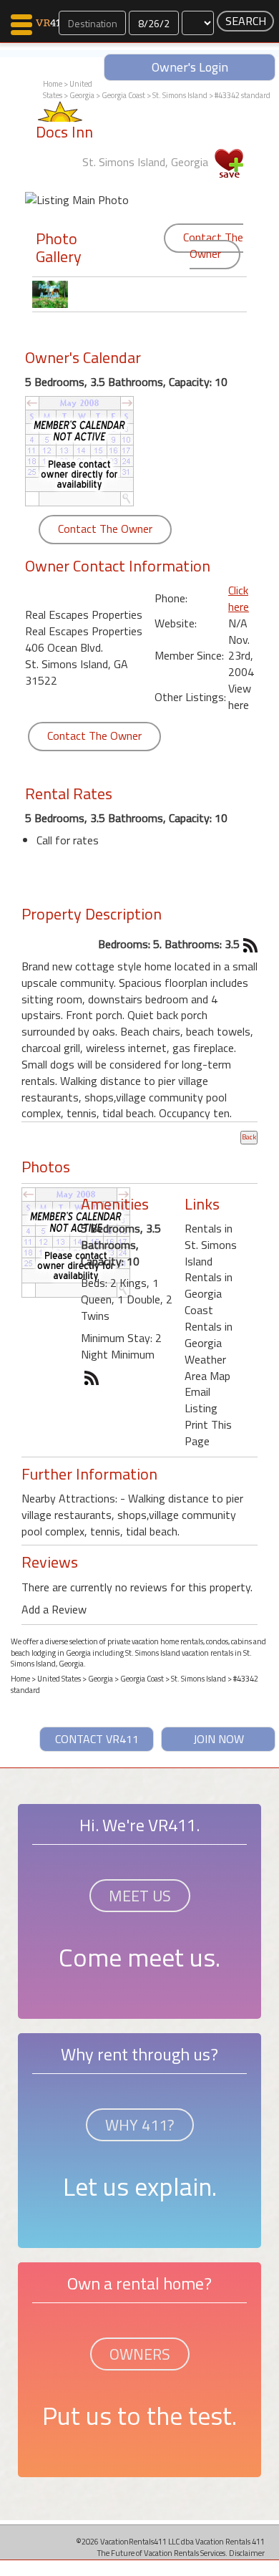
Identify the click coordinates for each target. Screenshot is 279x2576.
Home (53, 84)
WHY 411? (140, 2125)
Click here (239, 598)
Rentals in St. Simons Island (211, 1245)
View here (240, 696)
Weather (205, 1359)
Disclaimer (247, 2553)
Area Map (207, 1376)
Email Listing (201, 1400)
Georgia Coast (123, 95)
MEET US (140, 1896)
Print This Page (208, 1433)
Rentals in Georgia (209, 1335)
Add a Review (54, 1609)
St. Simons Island (180, 95)
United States (59, 1679)
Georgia (82, 95)
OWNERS (140, 2354)
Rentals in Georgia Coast (209, 1293)
